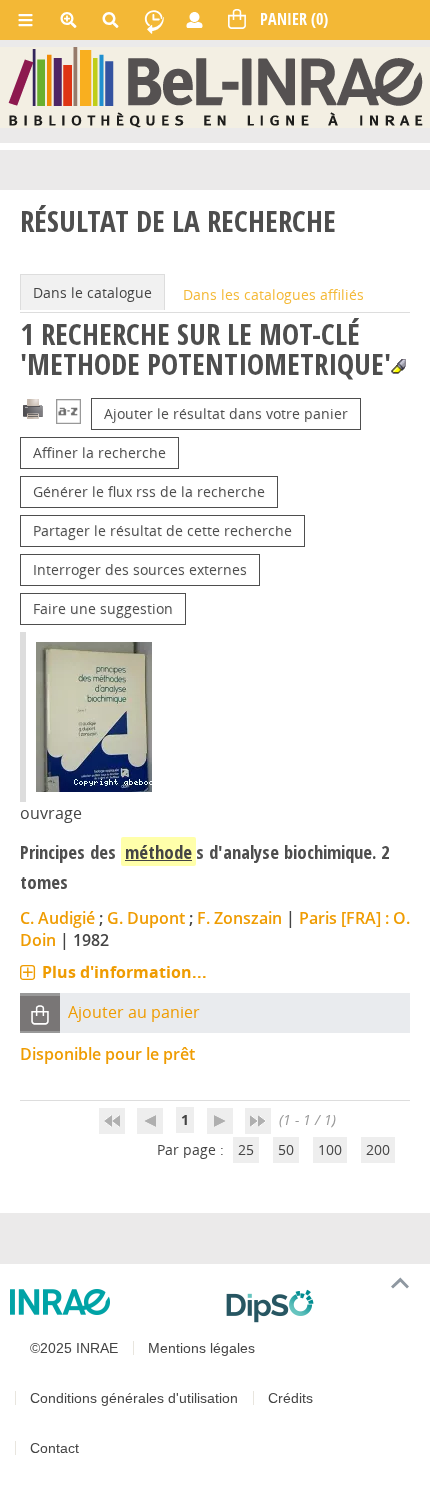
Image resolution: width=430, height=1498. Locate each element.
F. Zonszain (239, 918)
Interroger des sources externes (140, 569)
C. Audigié (57, 918)
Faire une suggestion (103, 608)
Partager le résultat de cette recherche (162, 530)
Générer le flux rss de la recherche (149, 491)
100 (330, 1149)
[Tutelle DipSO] (320, 1306)
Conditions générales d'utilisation (134, 1398)
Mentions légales (201, 1348)
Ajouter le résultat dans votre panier (226, 413)
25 (246, 1149)
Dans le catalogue (92, 292)
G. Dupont (146, 918)
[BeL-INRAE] (215, 86)
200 (378, 1149)
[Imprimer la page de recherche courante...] (33, 407)
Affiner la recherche (99, 452)
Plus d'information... (124, 972)
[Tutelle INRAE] (110, 1302)
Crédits (290, 1398)
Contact (54, 1448)
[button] (40, 1013)
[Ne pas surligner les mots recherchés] (398, 366)
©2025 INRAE (74, 1348)
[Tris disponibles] (68, 413)
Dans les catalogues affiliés (273, 294)
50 (286, 1149)
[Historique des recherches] (154, 20)
